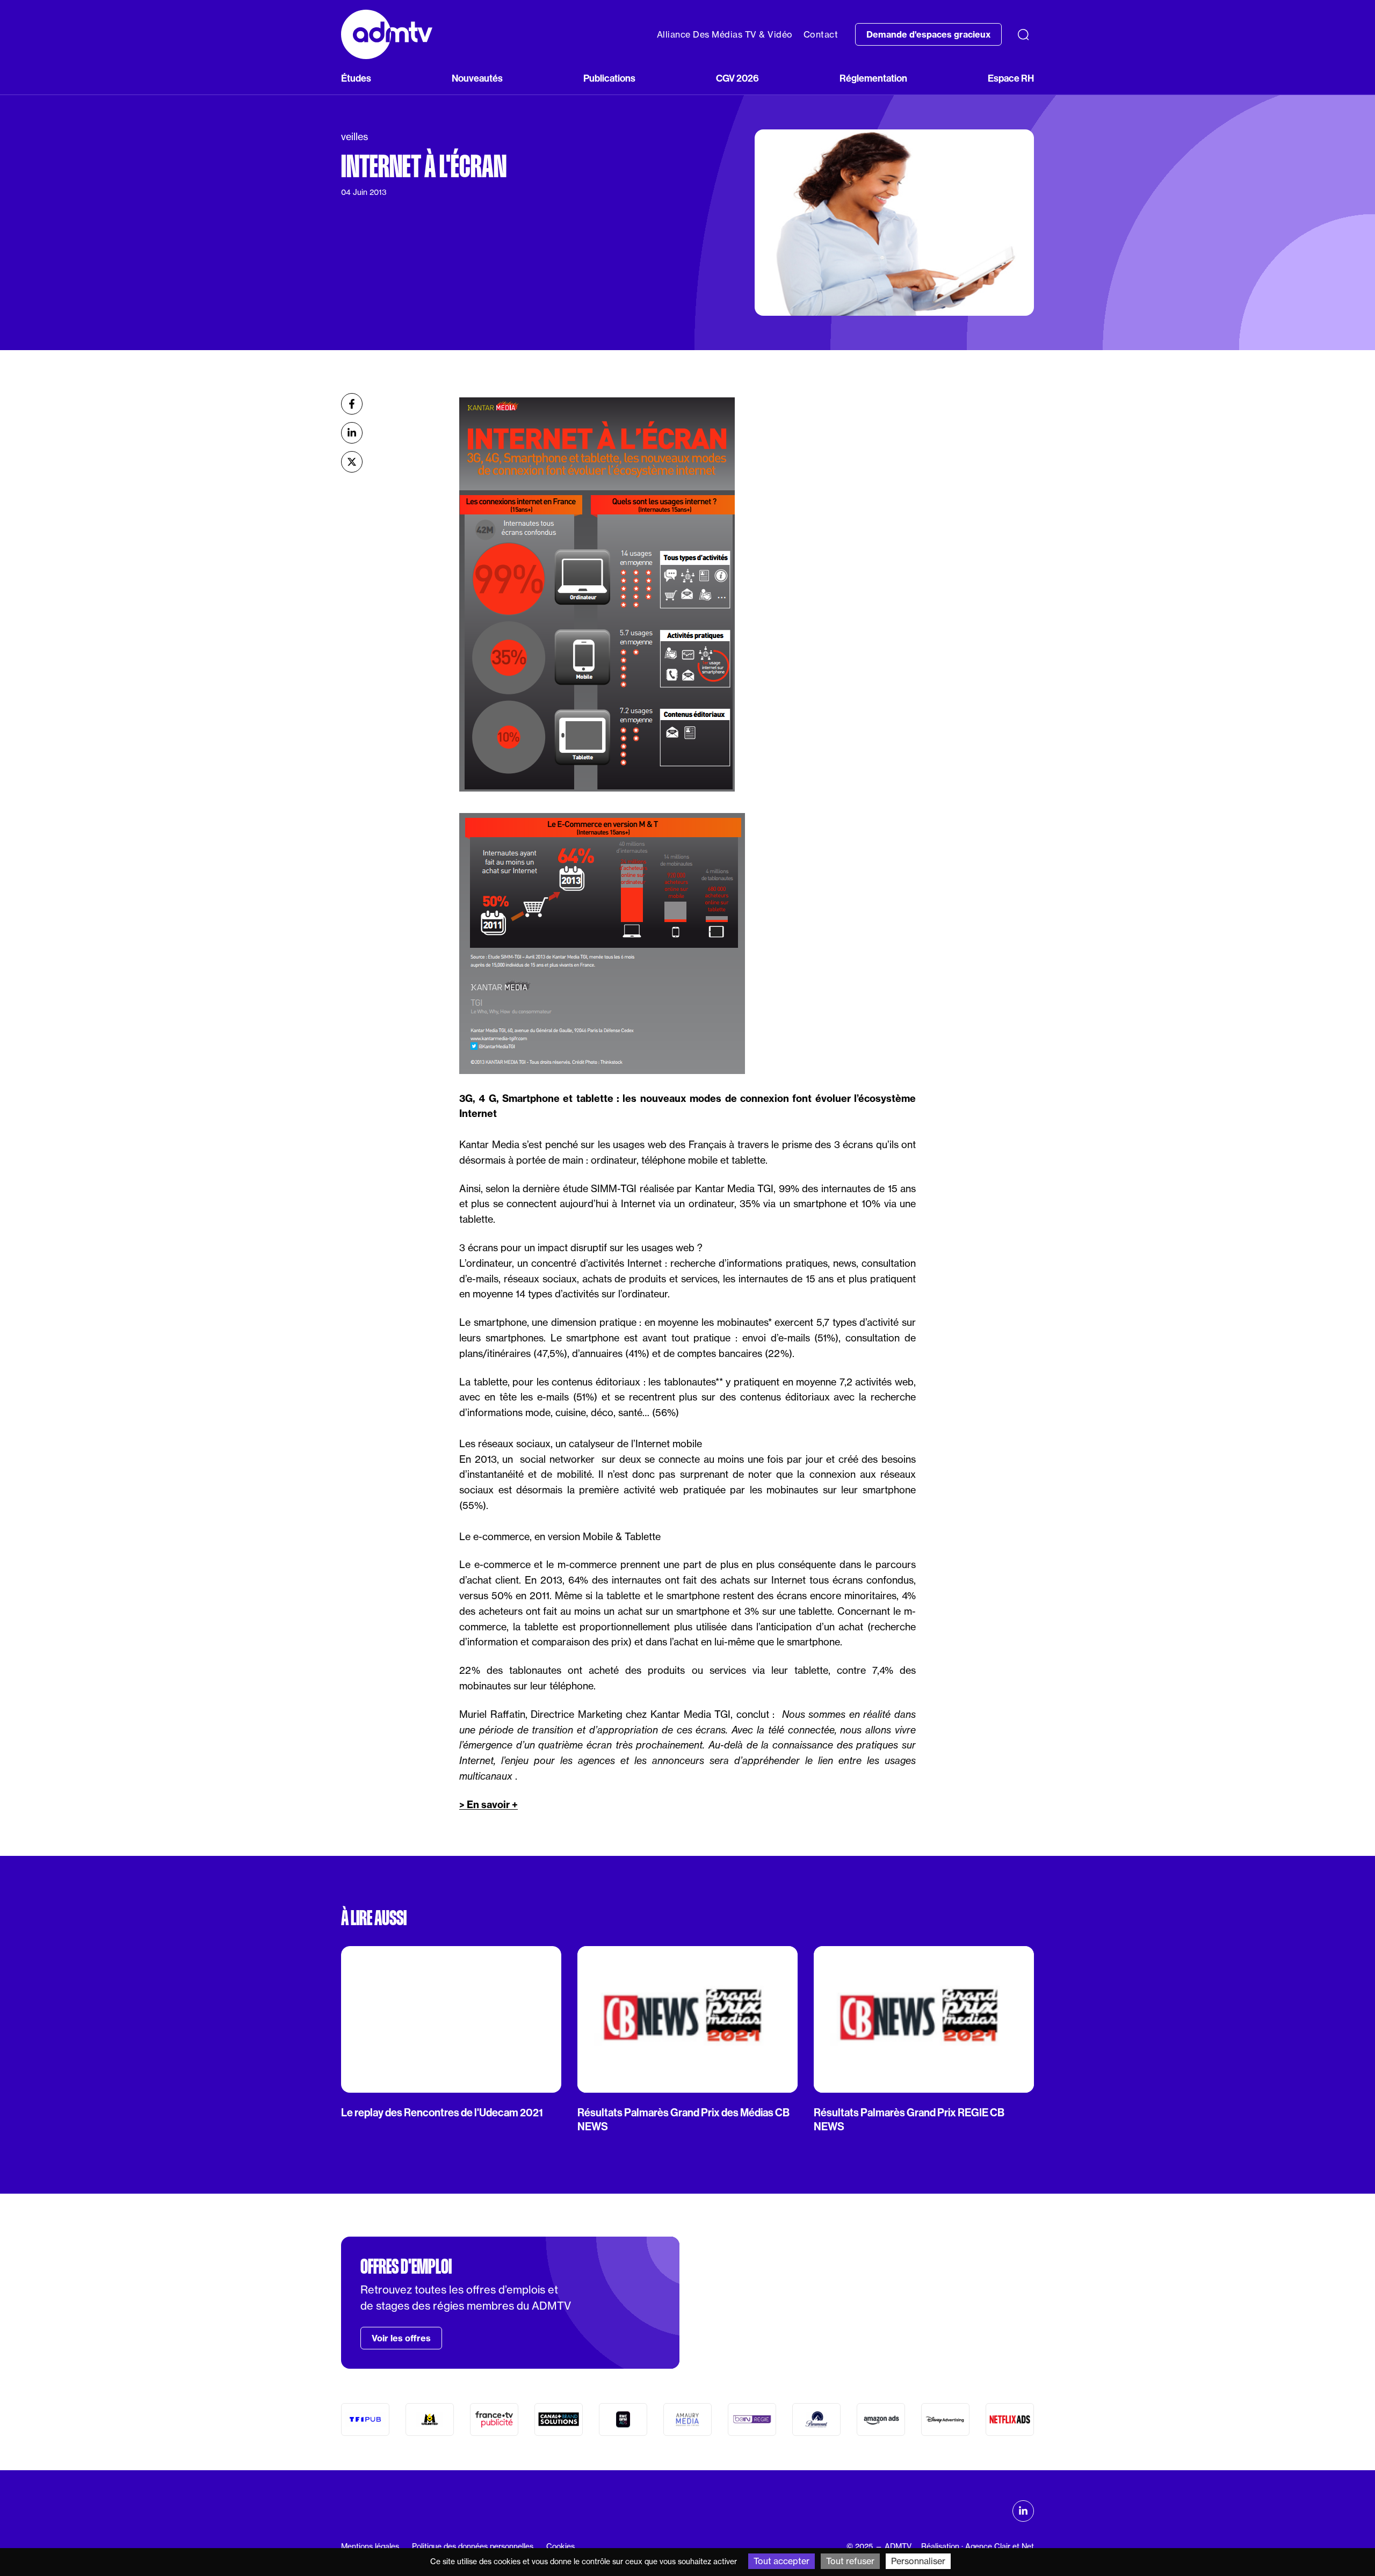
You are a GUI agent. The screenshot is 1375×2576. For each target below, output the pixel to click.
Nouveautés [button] (477, 78)
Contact (821, 34)
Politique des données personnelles (473, 2546)
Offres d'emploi (406, 2267)
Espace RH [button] (1011, 78)
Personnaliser (918, 2561)
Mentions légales (370, 2546)
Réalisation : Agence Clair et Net (978, 2546)
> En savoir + (489, 1805)
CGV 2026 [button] (737, 78)
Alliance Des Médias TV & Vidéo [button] (725, 34)
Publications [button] (609, 78)
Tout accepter (781, 2561)
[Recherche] (1023, 34)
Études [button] (356, 78)
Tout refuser (850, 2561)
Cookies (560, 2546)
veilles (354, 137)
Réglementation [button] (873, 78)
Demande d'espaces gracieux (928, 34)
